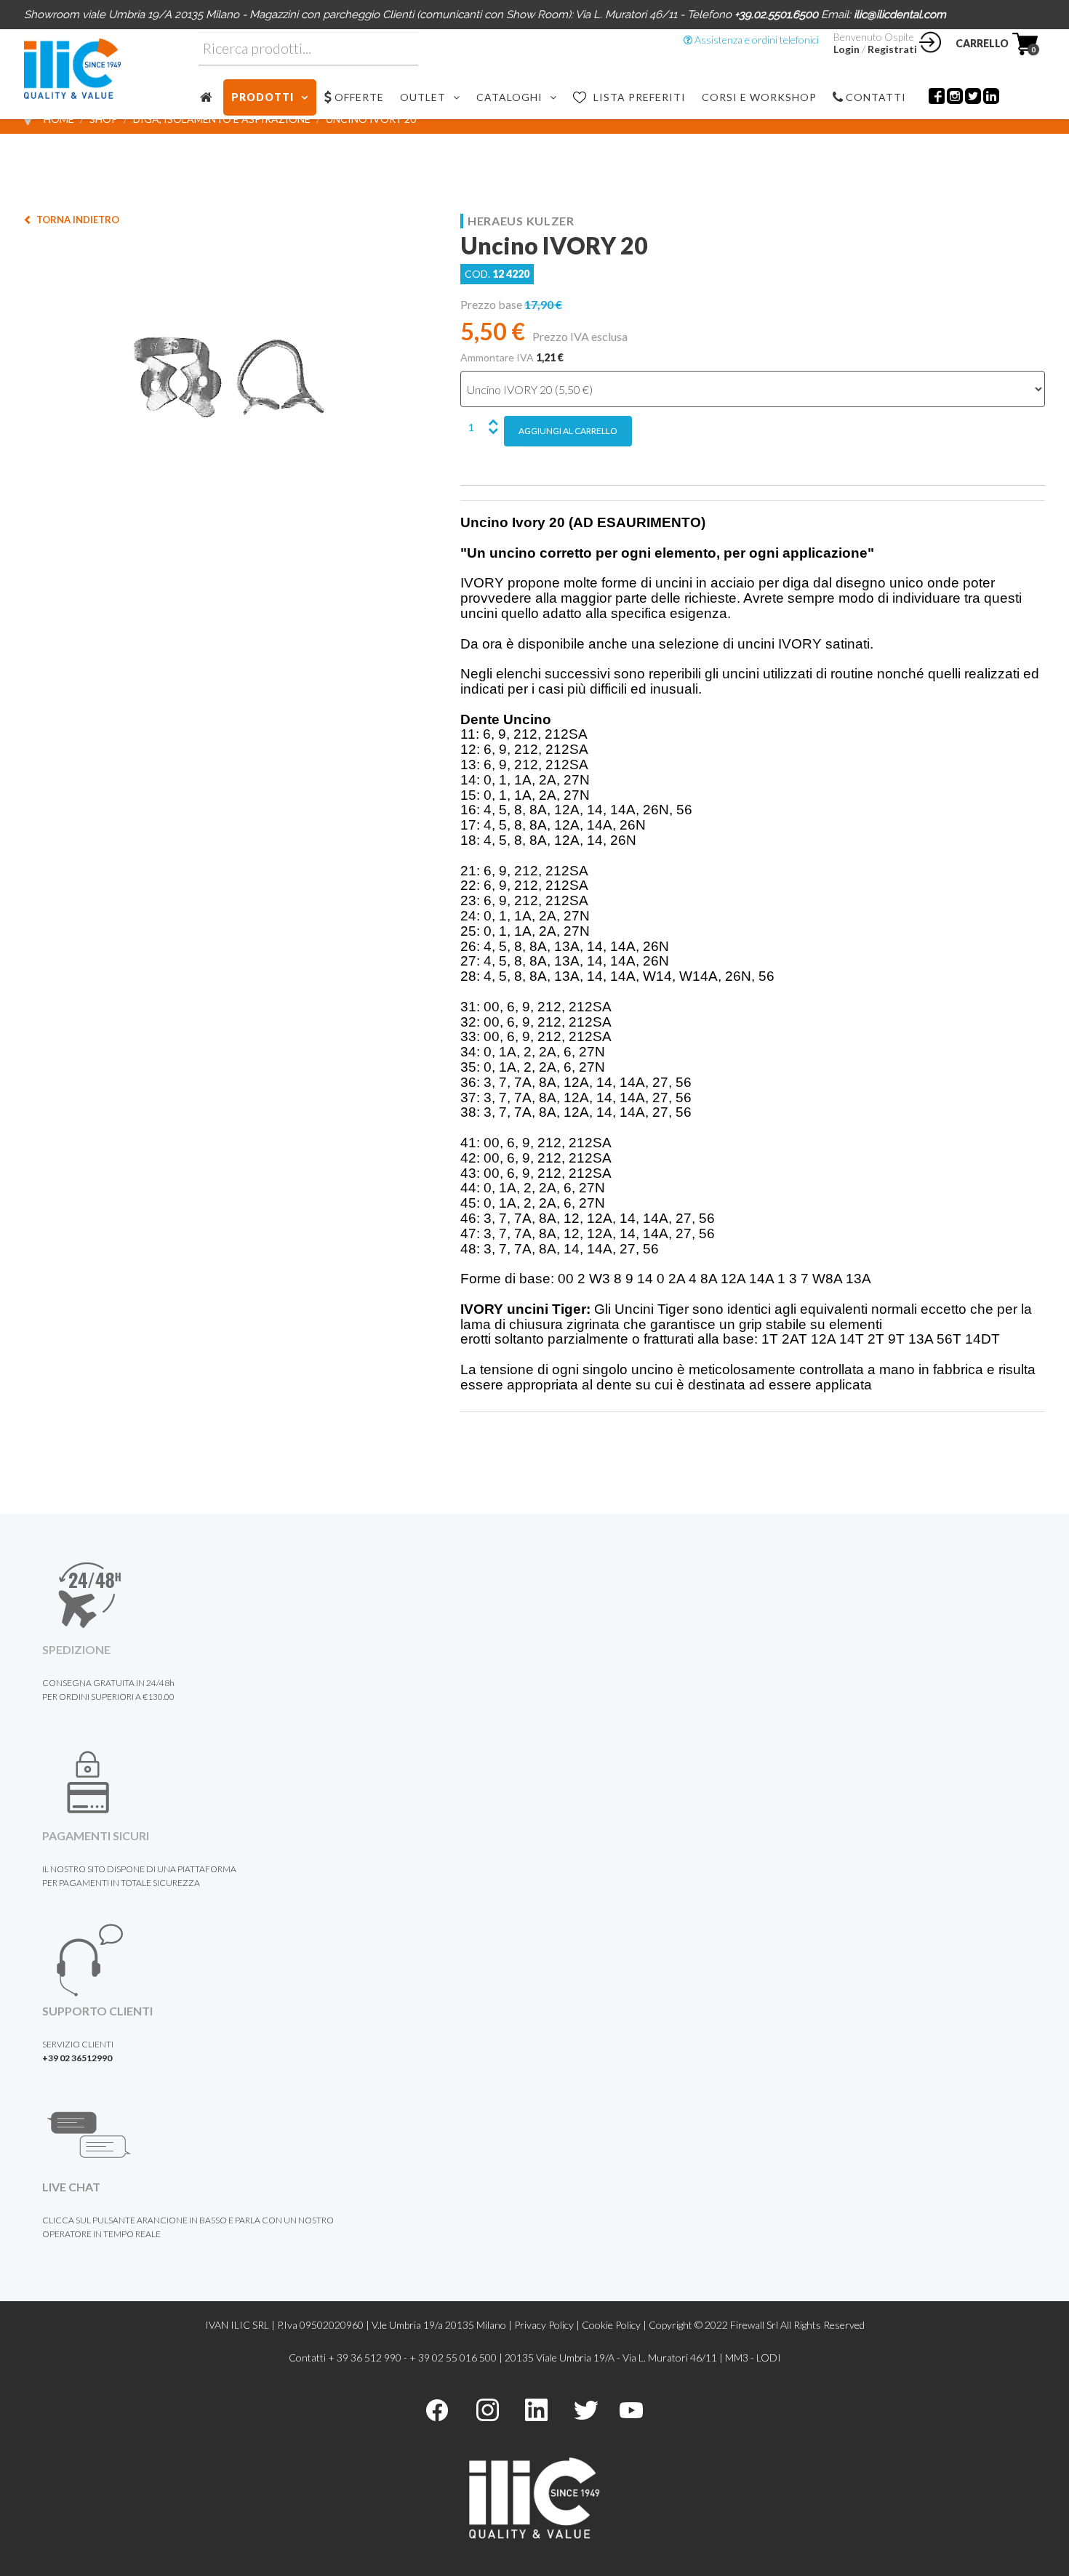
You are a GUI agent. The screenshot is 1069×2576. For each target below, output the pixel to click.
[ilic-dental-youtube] (631, 2408)
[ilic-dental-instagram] (488, 2408)
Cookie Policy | (615, 2325)
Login (846, 49)
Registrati (892, 49)
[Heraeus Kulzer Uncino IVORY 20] (229, 376)
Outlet (423, 97)
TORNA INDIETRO (78, 220)
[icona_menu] (211, 97)
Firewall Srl (754, 2325)
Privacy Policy (544, 2325)
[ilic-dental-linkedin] (536, 2408)
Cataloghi (509, 97)
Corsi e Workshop (759, 97)
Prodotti (263, 97)
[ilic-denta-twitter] (586, 2408)
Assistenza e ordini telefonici (756, 40)
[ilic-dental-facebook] (437, 2408)
